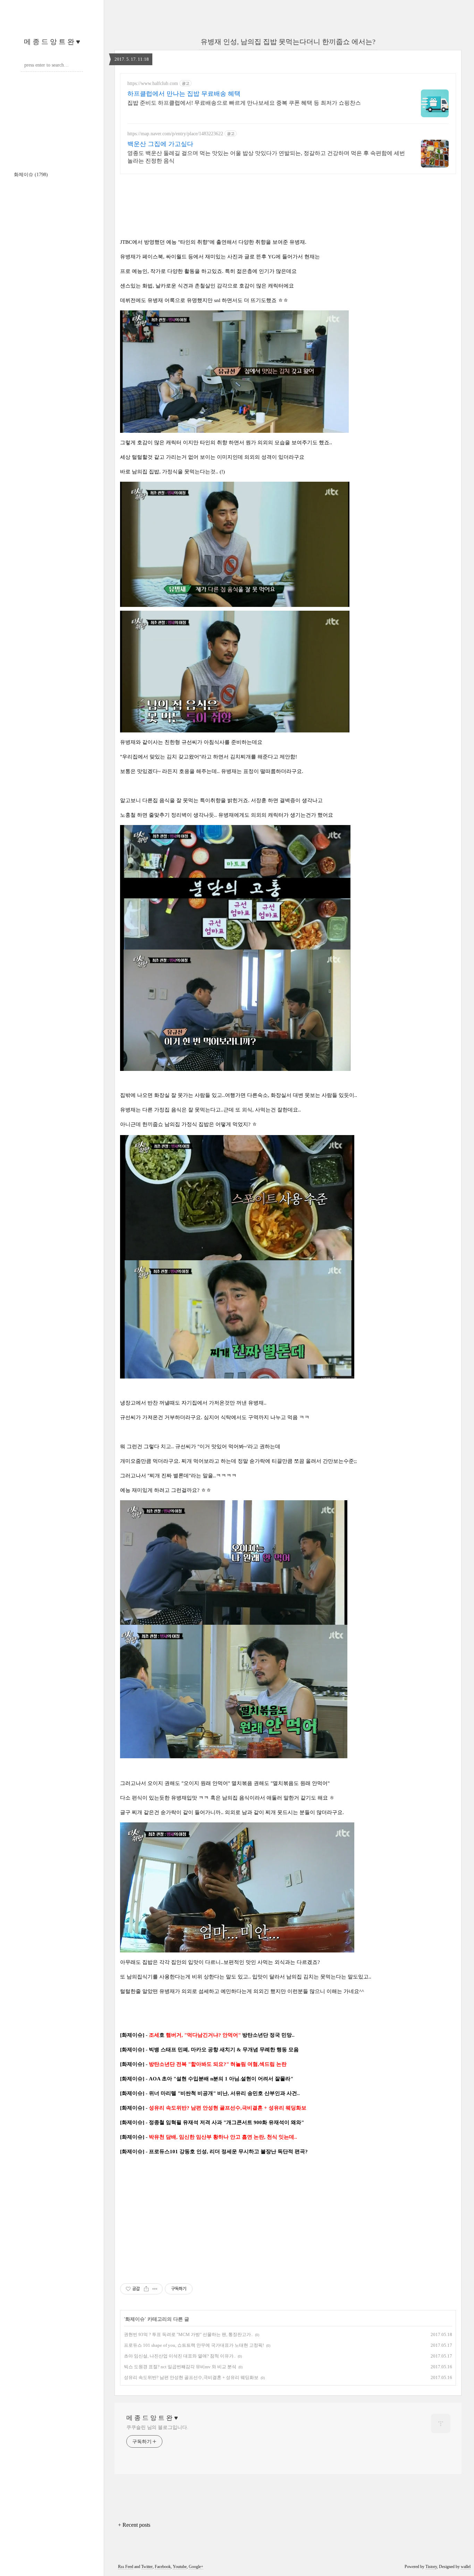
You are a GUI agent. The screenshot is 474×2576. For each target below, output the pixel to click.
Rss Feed (126, 2567)
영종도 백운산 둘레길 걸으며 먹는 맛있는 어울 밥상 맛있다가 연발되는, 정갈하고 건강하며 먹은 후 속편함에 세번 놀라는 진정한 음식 (266, 157)
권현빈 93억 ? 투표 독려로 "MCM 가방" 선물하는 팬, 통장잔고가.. (188, 2334)
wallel (466, 2567)
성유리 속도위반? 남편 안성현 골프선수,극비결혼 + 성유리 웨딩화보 (191, 2377)
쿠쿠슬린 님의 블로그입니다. (157, 2427)
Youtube (180, 2567)
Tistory (431, 2567)
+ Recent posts (134, 2525)
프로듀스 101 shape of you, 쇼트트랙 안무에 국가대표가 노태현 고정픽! (194, 2345)
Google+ (196, 2567)
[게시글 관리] (155, 2289)
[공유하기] (146, 2289)
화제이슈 (31, 175)
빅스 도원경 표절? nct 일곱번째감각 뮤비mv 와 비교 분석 (180, 2367)
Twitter (147, 2567)
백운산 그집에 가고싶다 (160, 144)
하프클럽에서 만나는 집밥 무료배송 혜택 (184, 94)
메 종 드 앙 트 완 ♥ (52, 42)
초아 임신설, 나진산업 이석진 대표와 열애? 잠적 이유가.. (180, 2356)
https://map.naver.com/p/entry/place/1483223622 (175, 134)
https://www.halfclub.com (153, 83)
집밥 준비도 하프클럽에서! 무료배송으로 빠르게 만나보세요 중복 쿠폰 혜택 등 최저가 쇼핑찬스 (244, 103)
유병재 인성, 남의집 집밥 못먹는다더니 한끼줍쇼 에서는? (288, 42)
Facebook (163, 2567)
